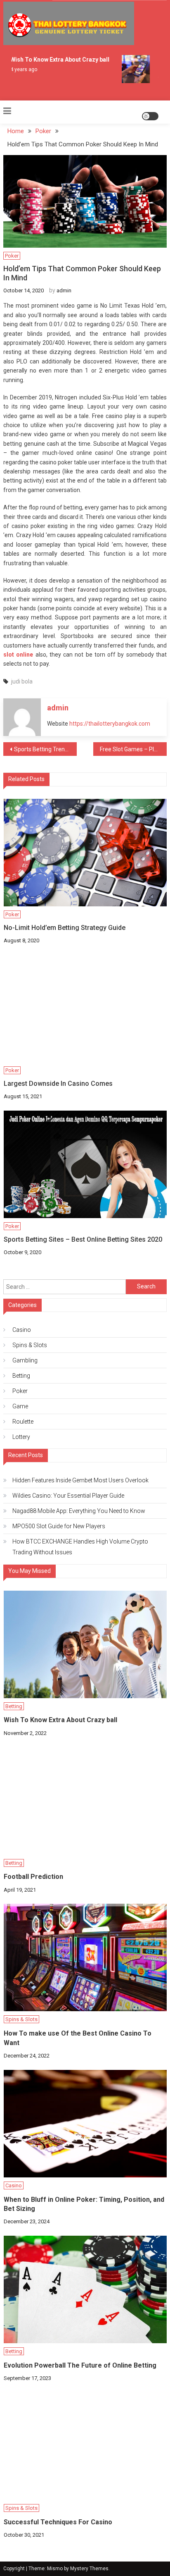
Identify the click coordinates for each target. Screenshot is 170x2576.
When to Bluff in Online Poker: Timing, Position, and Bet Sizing (84, 2204)
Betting (21, 1376)
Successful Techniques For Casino (58, 2522)
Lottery (21, 1437)
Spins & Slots (30, 1345)
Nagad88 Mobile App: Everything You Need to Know (79, 1511)
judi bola (22, 681)
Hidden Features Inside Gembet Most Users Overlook (80, 1480)
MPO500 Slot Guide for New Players (59, 1526)
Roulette (23, 1422)
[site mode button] (150, 116)
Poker (12, 256)
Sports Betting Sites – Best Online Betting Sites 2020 (83, 1239)
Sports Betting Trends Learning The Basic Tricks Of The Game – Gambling (45, 749)
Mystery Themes (89, 2569)
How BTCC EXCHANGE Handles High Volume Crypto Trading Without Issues (80, 1547)
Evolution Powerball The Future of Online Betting (80, 2365)
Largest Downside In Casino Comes (58, 1084)
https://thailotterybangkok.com (110, 724)
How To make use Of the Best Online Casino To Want (78, 2038)
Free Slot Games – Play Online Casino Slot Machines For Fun (133, 749)
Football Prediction (33, 1877)
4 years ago (20, 69)
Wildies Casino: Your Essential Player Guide (68, 1496)
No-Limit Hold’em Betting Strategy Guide (65, 928)
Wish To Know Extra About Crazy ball (56, 60)
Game (20, 1406)
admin (64, 290)
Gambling (25, 1360)
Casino (22, 1330)
